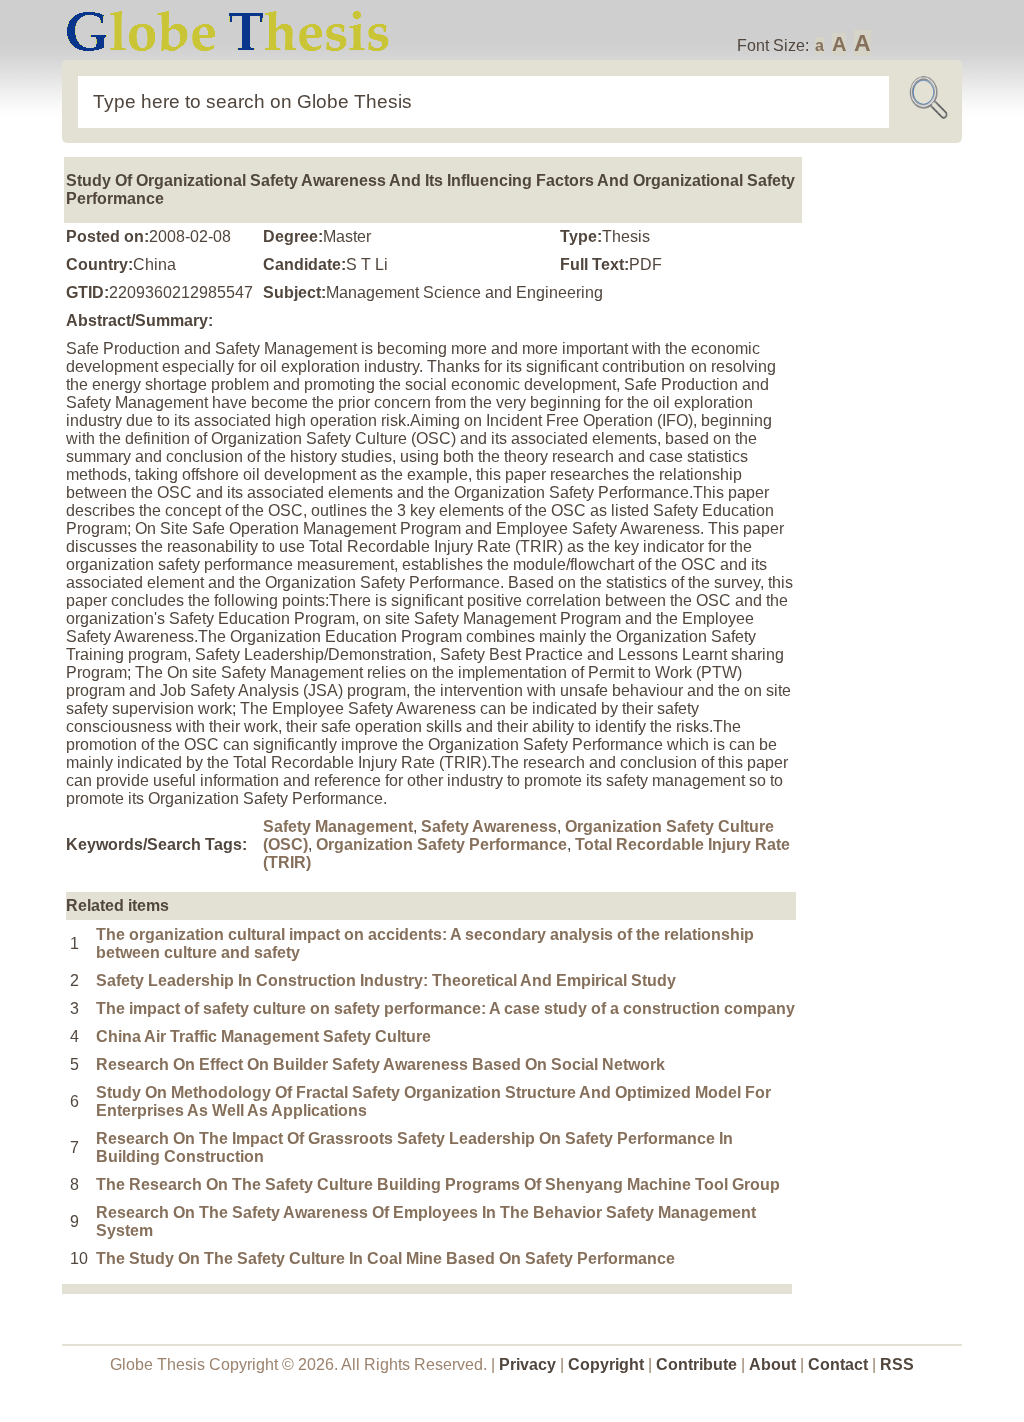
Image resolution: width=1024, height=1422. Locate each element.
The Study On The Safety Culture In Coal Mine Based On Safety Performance (385, 1258)
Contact (840, 1364)
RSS (897, 1364)
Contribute (696, 1364)
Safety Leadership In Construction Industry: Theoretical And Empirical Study (386, 980)
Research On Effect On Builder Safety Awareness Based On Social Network (380, 1064)
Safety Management (338, 826)
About (772, 1364)
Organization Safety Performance (441, 844)
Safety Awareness (489, 826)
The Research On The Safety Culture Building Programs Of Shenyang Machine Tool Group (438, 1184)
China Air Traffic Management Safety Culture (263, 1036)
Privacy (527, 1364)
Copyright (606, 1364)
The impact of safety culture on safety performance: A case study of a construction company (445, 1008)
